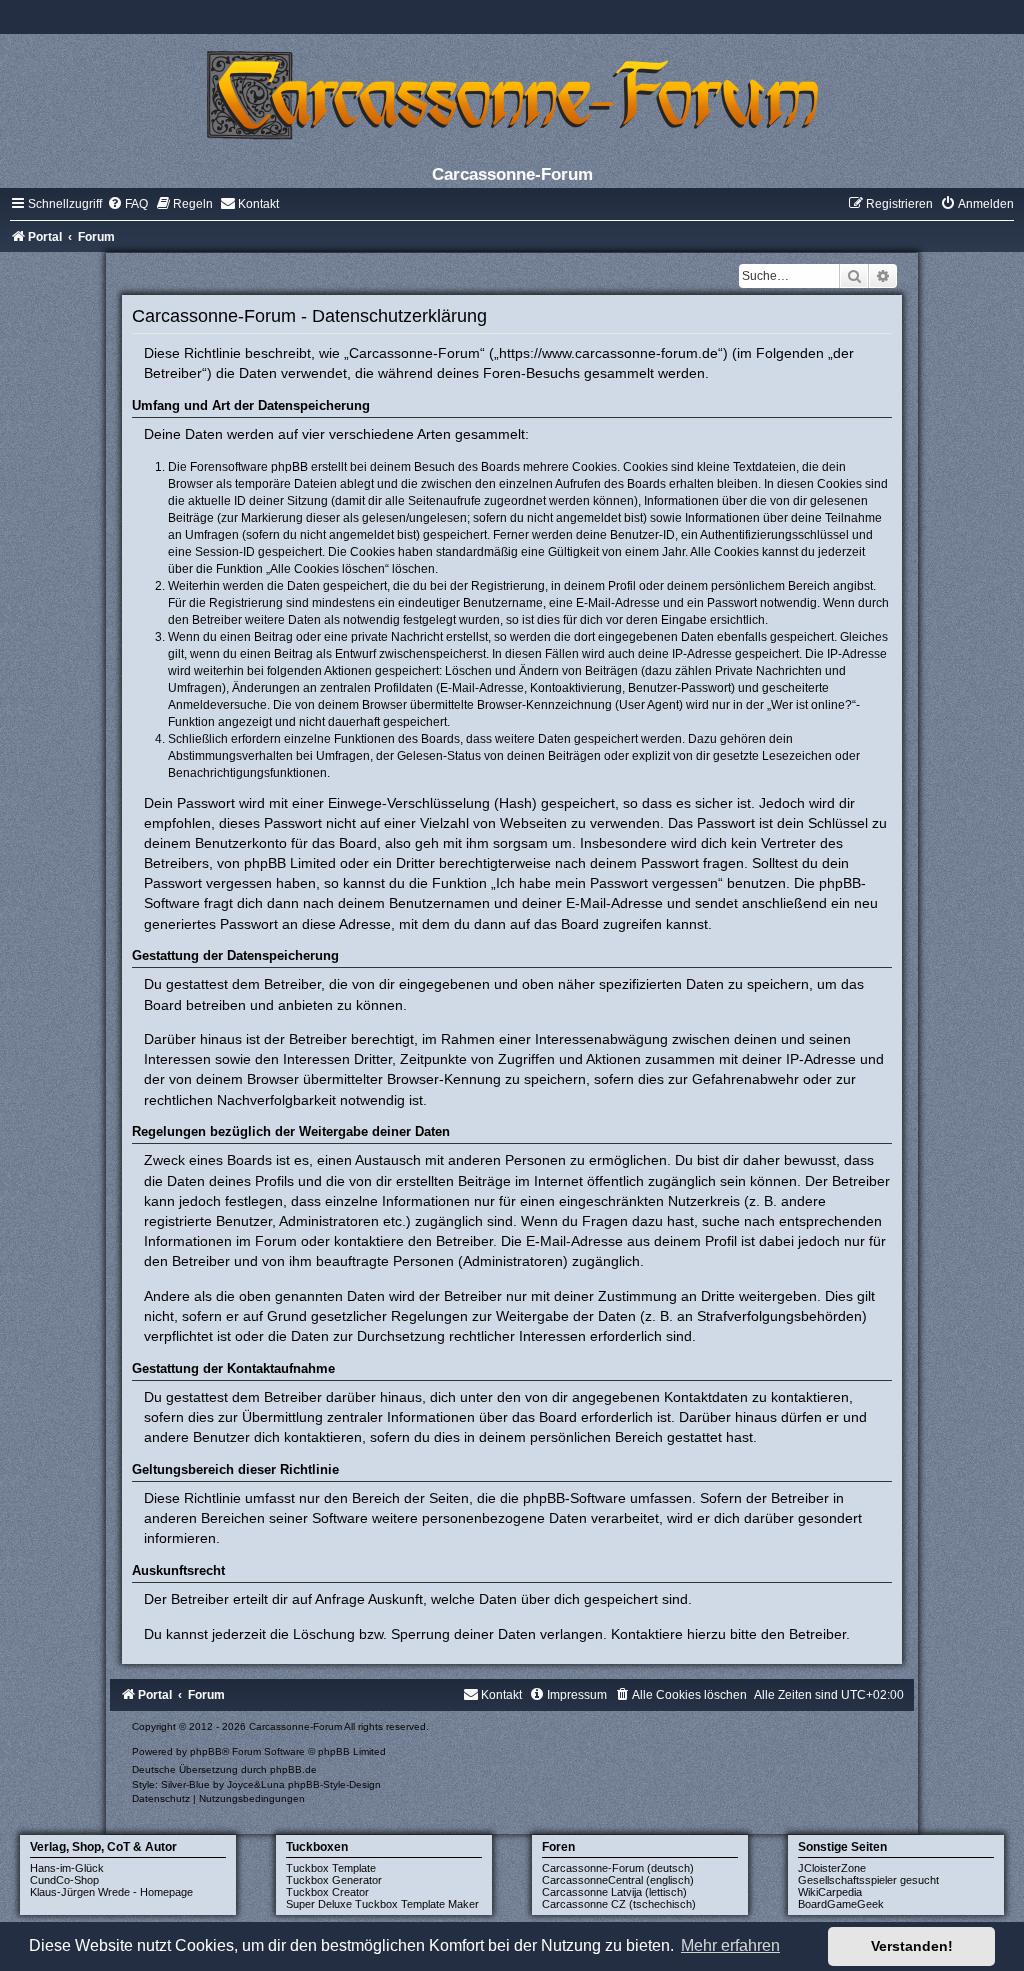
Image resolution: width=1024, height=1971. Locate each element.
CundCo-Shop (64, 1880)
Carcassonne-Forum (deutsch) (618, 1868)
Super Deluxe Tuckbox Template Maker (382, 1904)
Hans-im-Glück (67, 1868)
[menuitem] (127, 204)
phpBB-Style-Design (334, 1784)
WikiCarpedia (830, 1892)
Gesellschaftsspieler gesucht (868, 1880)
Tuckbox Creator (327, 1892)
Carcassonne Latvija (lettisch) (614, 1892)
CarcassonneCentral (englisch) (618, 1880)
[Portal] (512, 94)
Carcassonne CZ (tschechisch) (619, 1904)
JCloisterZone (832, 1868)
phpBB (206, 1751)
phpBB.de (293, 1769)
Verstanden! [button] (912, 1946)
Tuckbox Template (331, 1868)
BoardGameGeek (841, 1904)
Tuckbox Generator (334, 1880)
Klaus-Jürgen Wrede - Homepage (111, 1892)
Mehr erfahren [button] (730, 1945)
